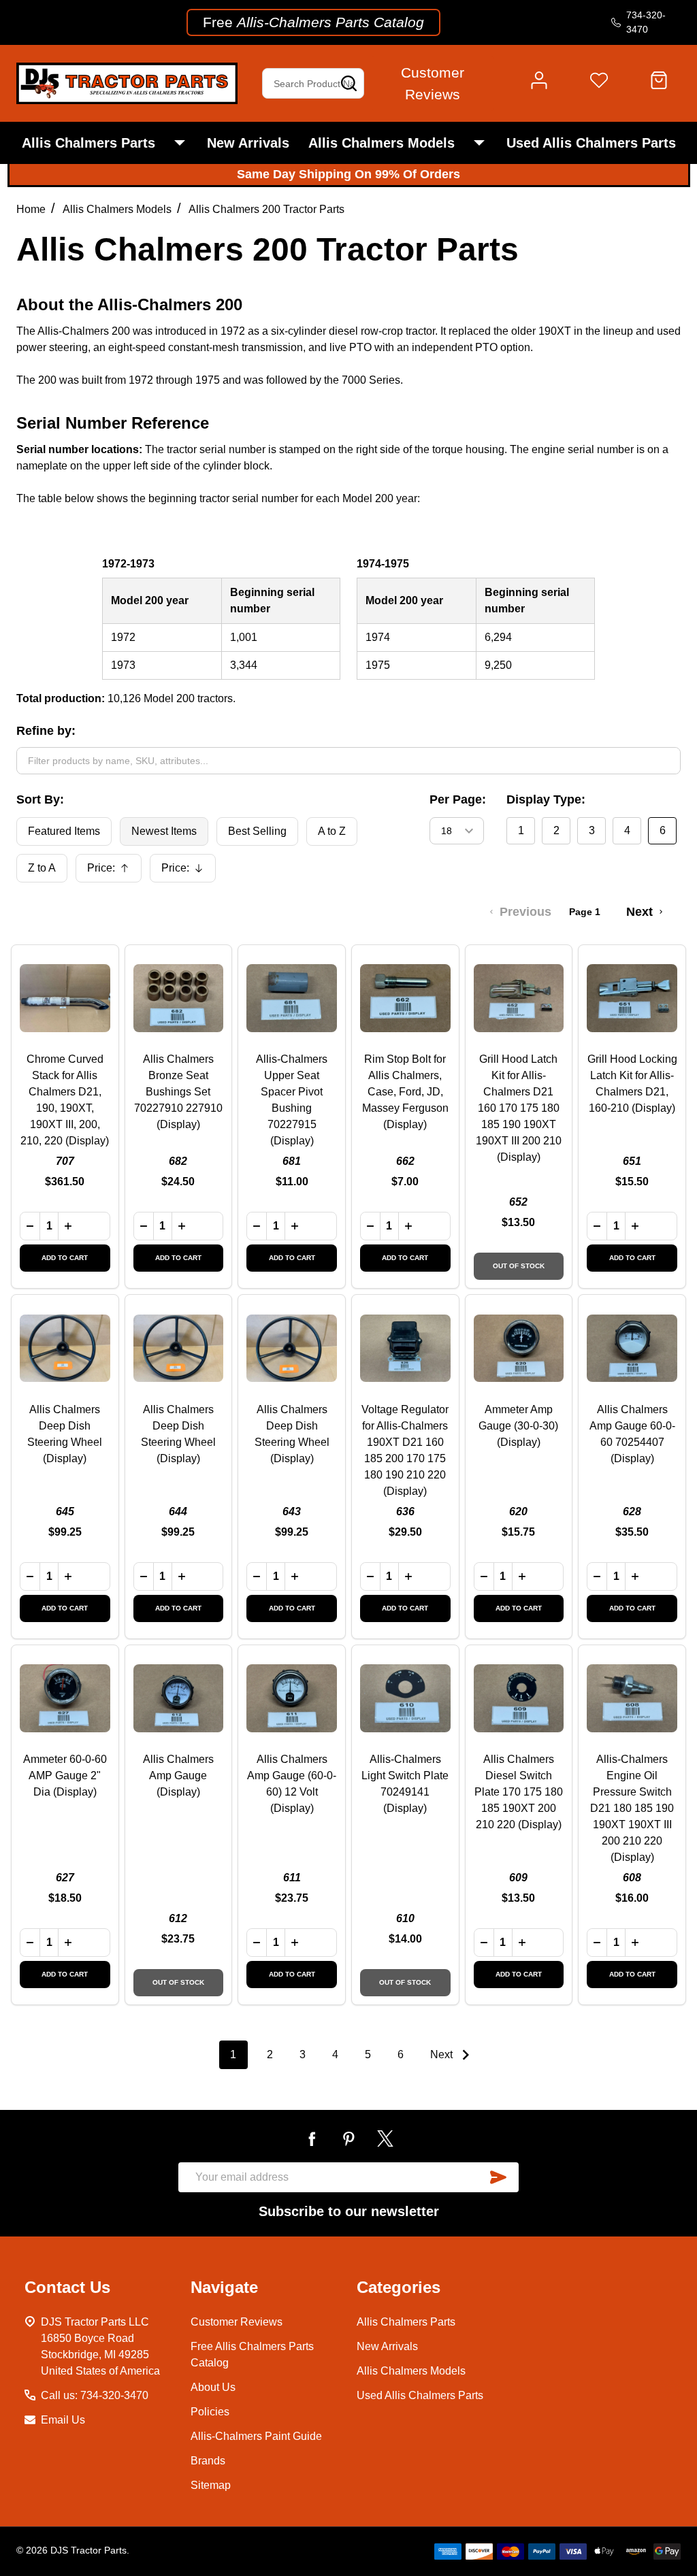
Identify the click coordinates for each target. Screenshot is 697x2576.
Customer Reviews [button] (433, 83)
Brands (208, 2461)
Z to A (42, 868)
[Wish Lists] (599, 84)
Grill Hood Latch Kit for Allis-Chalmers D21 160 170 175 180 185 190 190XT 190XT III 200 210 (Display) (519, 1108)
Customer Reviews (237, 2322)
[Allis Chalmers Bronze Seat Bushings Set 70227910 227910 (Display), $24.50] (179, 998)
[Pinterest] (348, 2139)
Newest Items (164, 831)
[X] (385, 2139)
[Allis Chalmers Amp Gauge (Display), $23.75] (179, 1699)
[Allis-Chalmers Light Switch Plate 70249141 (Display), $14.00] (405, 1699)
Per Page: (458, 799)
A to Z (332, 831)
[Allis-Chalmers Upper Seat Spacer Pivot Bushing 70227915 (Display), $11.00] (292, 998)
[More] (180, 143)
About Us (213, 2387)
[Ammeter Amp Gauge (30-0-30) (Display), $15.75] (519, 1348)
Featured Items (64, 831)
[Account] (539, 84)
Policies (210, 2412)
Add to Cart (65, 1258)
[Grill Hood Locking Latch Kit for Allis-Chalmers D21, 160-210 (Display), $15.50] (632, 998)
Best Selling (257, 831)
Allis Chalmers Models (382, 143)
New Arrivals (248, 143)
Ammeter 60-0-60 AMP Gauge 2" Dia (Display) (65, 1776)
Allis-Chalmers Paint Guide (256, 2436)
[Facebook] (312, 2139)
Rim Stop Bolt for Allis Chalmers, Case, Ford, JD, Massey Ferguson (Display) (405, 1092)
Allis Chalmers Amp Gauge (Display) (178, 1776)
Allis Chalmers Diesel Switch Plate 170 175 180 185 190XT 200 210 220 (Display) (519, 1792)
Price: (113, 872)
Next (443, 2054)
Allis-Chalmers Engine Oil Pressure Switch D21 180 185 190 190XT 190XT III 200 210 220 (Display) (632, 1808)
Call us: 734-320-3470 (95, 2395)
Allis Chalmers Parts (88, 143)
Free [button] (313, 22)
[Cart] (659, 84)
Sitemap (211, 2485)
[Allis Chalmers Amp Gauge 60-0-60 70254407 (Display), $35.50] (632, 1348)
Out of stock (519, 1266)
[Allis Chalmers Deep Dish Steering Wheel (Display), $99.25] (65, 1348)
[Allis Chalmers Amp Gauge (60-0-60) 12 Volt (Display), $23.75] (292, 1699)
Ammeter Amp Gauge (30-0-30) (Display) (518, 1426)
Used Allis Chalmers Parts (591, 143)
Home (31, 209)
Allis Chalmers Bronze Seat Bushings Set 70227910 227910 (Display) (178, 1092)
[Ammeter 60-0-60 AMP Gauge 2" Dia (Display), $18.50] (65, 1699)
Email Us (63, 2420)
